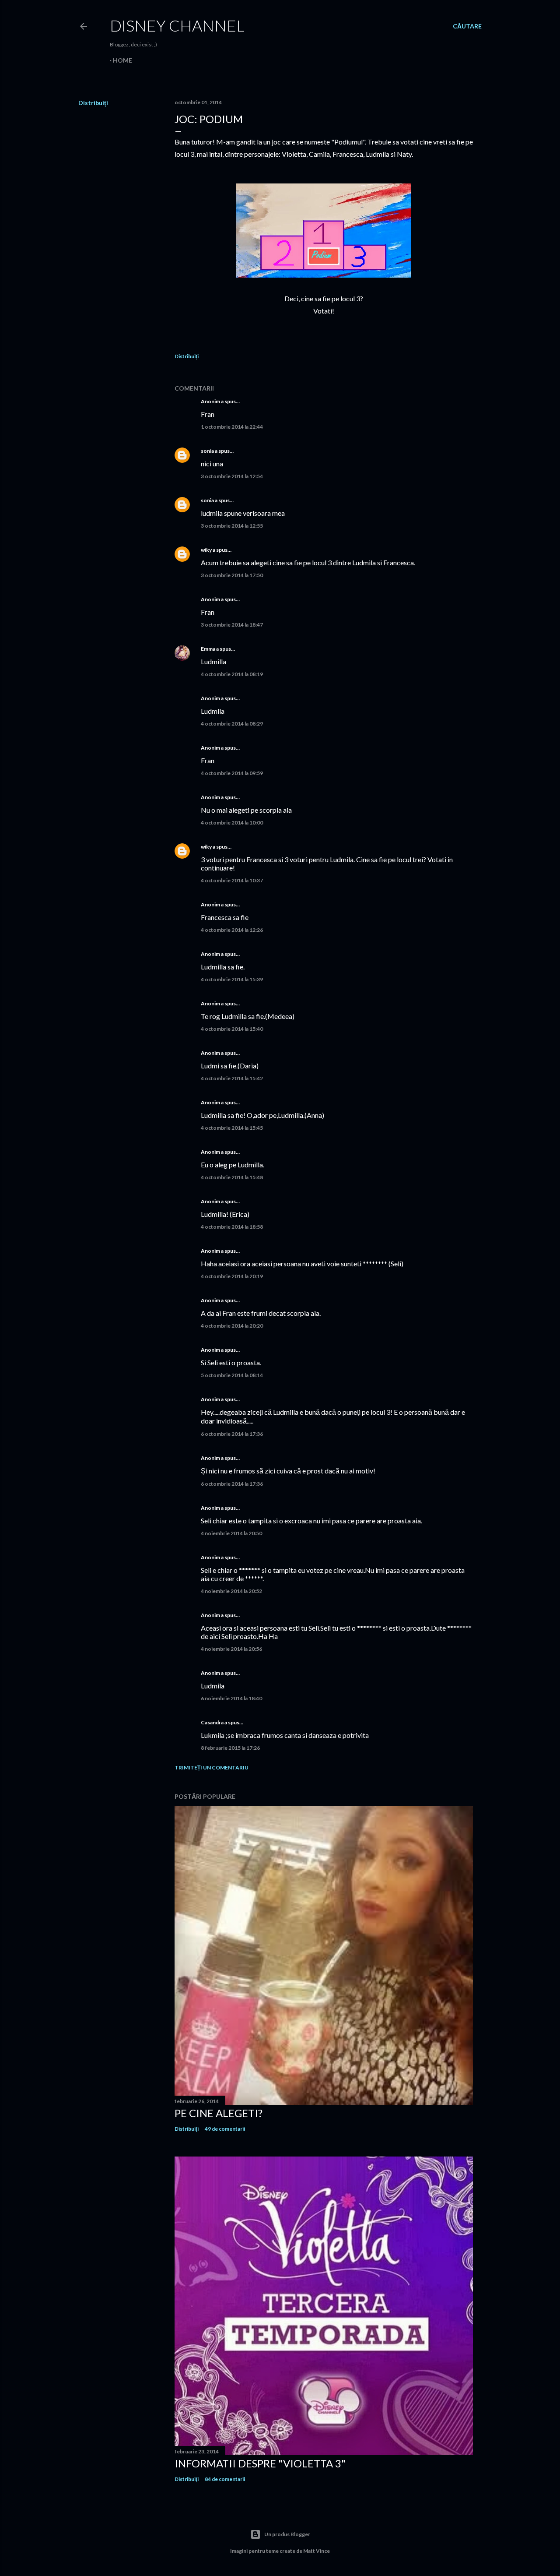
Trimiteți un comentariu (212, 1767)
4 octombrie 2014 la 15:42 (232, 1078)
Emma (208, 649)
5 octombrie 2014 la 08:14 (232, 1375)
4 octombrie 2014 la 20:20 (232, 1326)
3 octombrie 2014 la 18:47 (232, 625)
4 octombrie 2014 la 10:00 (232, 823)
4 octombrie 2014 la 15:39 (232, 979)
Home (122, 60)
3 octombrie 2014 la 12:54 (232, 476)
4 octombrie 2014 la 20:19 (232, 1276)
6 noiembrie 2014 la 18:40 (231, 1698)
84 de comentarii (225, 2479)
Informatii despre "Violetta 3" (260, 2463)
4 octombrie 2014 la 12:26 (232, 930)
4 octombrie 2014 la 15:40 (232, 1029)
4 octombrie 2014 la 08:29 (232, 724)
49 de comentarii (225, 2129)
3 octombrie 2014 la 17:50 (232, 575)
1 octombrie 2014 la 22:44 (232, 427)
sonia (207, 451)
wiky (206, 550)
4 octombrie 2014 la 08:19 (232, 674)
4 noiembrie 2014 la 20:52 (231, 1591)
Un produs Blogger (287, 2534)
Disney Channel (177, 25)
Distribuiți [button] (93, 103)
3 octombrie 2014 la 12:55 (232, 526)
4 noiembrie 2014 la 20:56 (231, 1649)
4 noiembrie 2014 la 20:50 (231, 1533)
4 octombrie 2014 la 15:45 (232, 1128)
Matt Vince (317, 2551)
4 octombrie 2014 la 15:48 (232, 1177)
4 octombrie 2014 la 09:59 (232, 773)
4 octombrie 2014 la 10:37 (232, 880)
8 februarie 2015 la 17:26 (230, 1748)
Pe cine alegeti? (219, 2113)
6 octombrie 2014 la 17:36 (232, 1434)
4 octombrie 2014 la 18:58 (232, 1227)
